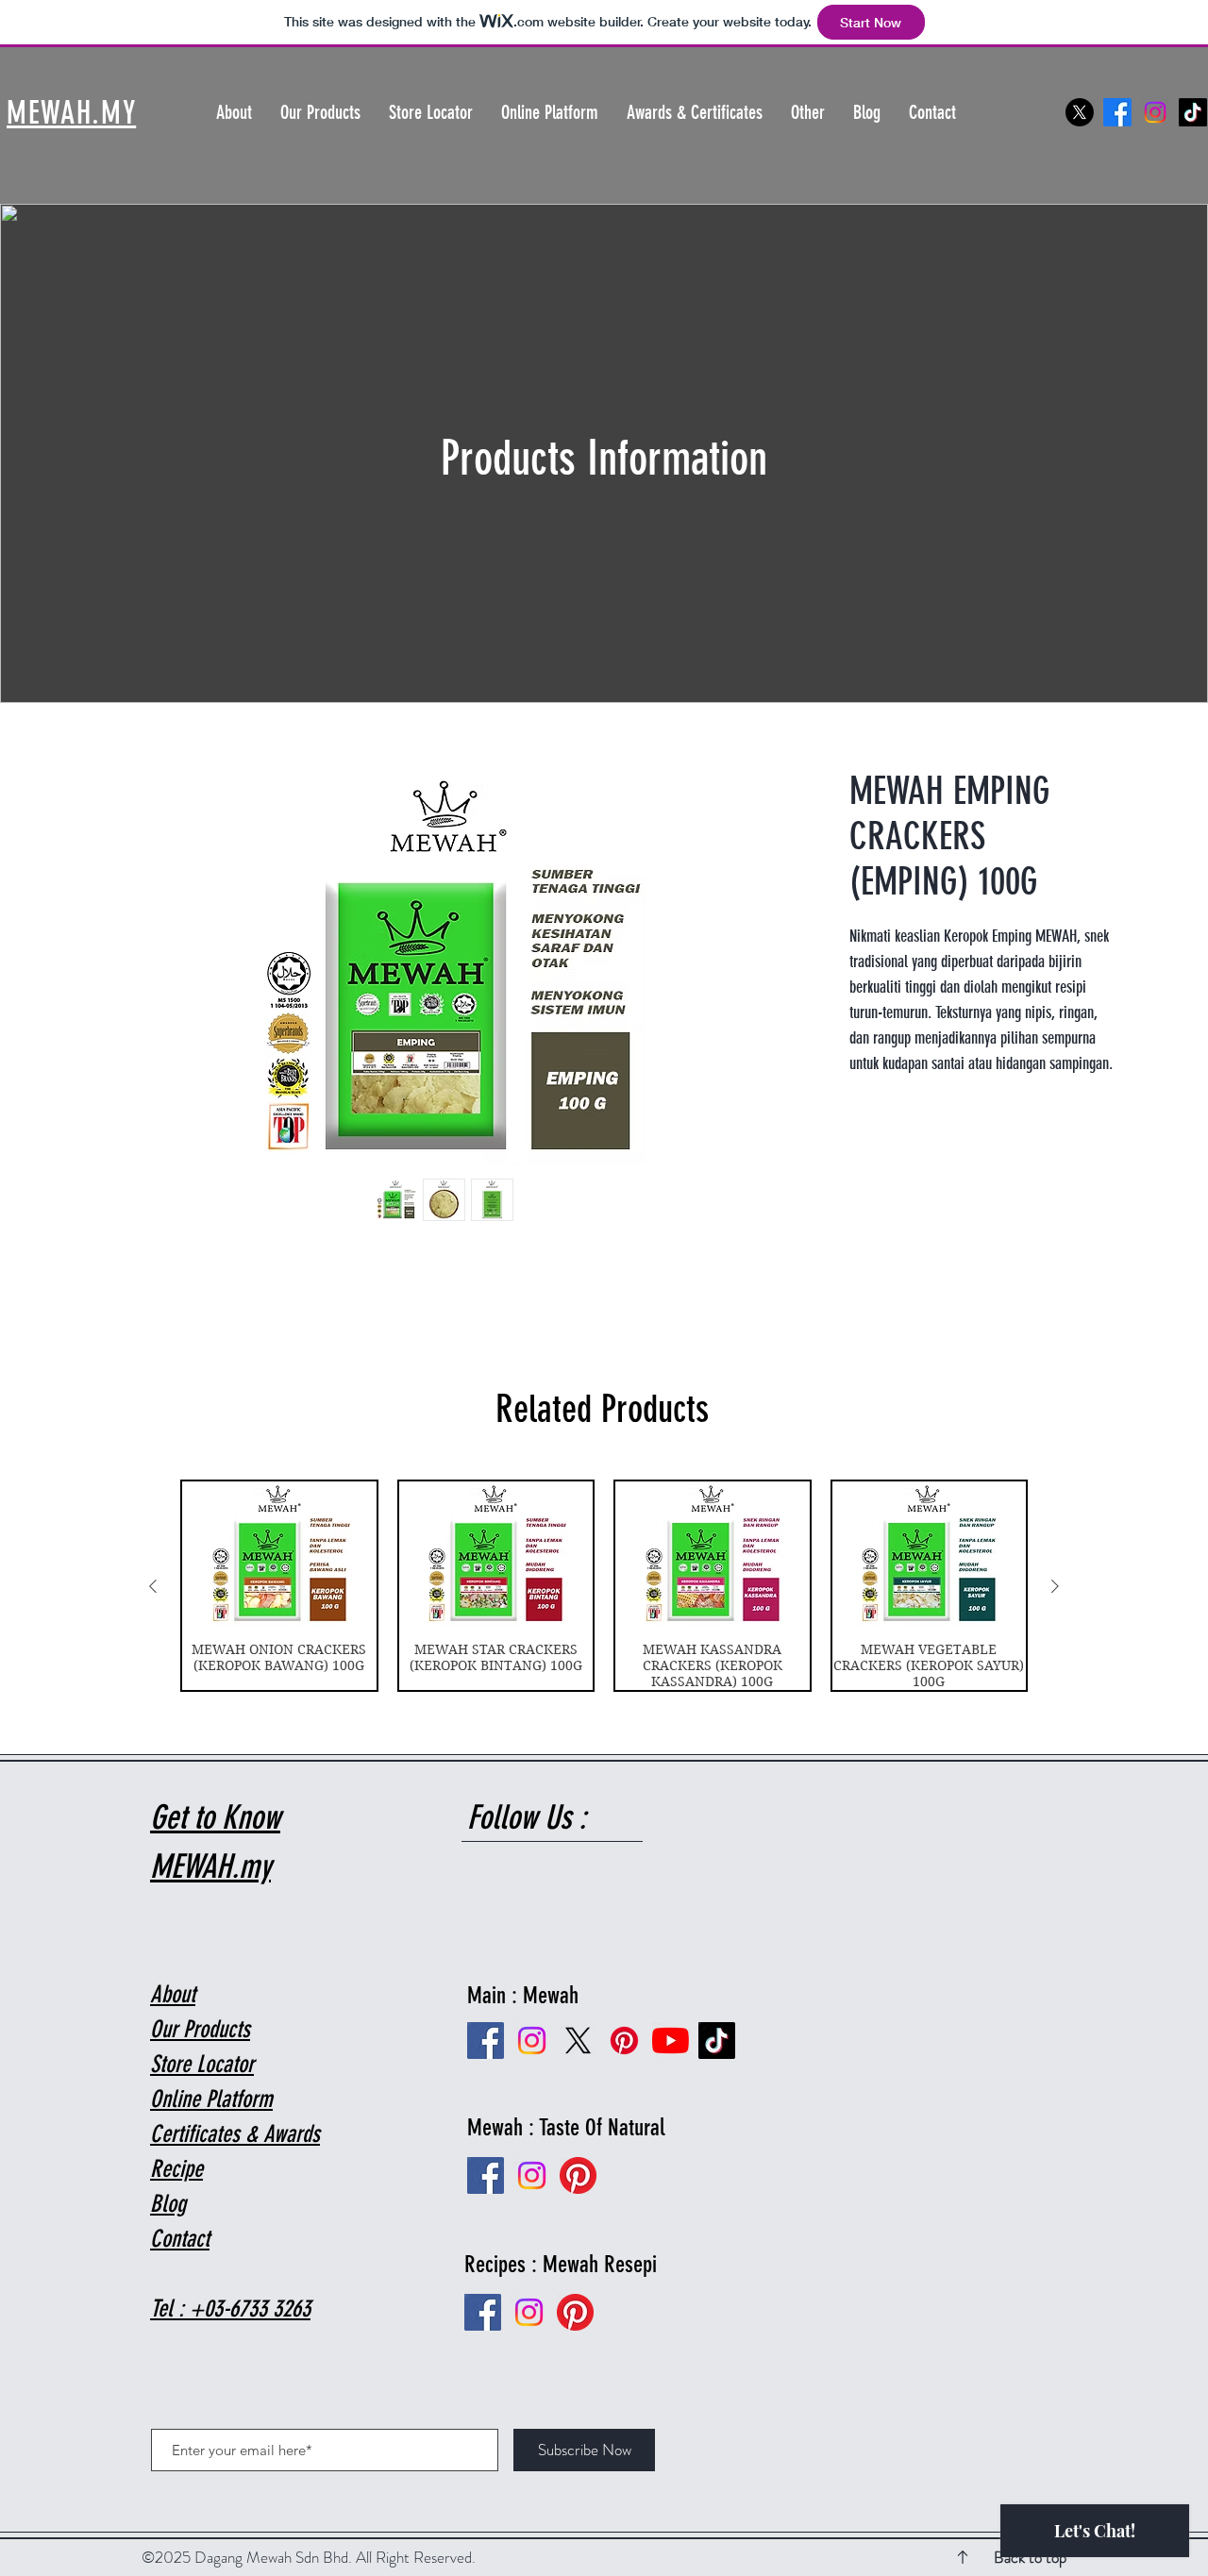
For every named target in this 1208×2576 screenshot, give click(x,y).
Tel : (170, 2308)
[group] (604, 1586)
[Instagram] (1155, 112)
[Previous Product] (153, 1586)
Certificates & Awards (235, 2134)
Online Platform (211, 2099)
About (173, 1994)
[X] (1080, 112)
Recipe (176, 2169)
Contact (180, 2239)
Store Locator (202, 2064)
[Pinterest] (575, 2312)
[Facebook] (1117, 112)
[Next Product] (1055, 1586)
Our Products (200, 2029)
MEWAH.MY (71, 113)
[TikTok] (1193, 112)
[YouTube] (671, 2041)
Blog (168, 2204)
